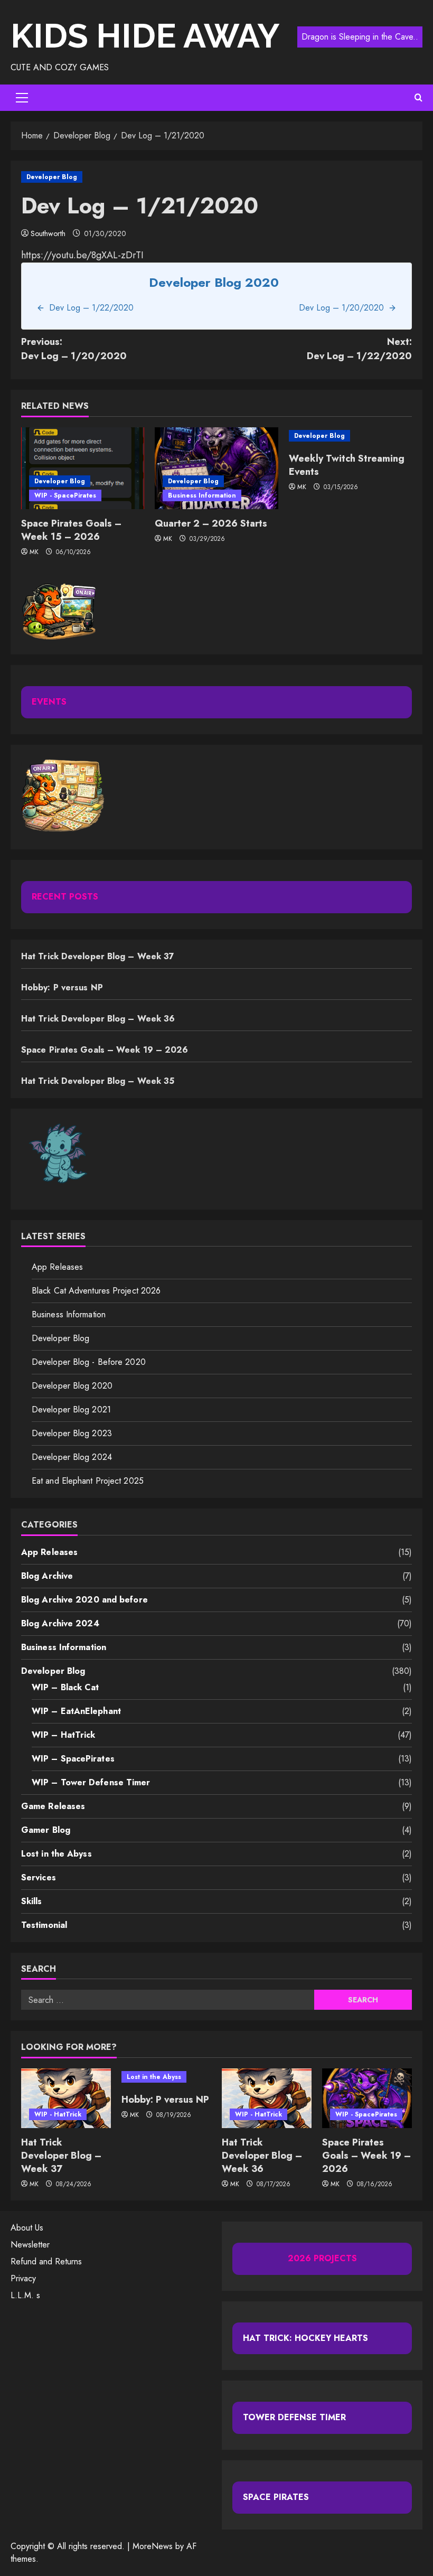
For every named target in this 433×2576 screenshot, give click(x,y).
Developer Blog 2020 (72, 1386)
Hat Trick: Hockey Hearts (305, 2338)
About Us (27, 2228)
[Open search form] (418, 98)
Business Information (202, 495)
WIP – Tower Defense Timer (91, 1782)
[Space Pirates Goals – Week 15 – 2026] (83, 469)
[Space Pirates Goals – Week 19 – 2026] (367, 2098)
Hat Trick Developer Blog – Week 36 (98, 1019)
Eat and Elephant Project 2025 (88, 1481)
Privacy (23, 2278)
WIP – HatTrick (63, 1735)
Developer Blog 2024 (72, 1457)
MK (34, 552)
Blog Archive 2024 (60, 1623)
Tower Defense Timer (294, 2417)
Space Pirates (276, 2497)
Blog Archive (47, 1576)
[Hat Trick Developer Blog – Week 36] (267, 2098)
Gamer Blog (46, 1830)
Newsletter (30, 2245)
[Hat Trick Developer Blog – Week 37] (66, 2098)
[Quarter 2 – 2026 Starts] (216, 469)
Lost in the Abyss (57, 1854)
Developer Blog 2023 (72, 1433)
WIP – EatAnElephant (76, 1711)
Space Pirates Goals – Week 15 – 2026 (71, 530)
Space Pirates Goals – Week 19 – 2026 (105, 1050)
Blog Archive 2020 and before (84, 1600)
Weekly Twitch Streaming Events (347, 465)
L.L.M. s (25, 2295)
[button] (22, 98)
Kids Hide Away (145, 36)
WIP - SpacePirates (65, 495)
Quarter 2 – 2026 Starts (211, 523)
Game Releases (53, 1806)
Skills (32, 1901)
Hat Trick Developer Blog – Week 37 (98, 956)
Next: (359, 349)
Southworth (48, 233)
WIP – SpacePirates (73, 1759)
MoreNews (153, 2546)
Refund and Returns (46, 2261)
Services (39, 1877)
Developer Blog (52, 177)
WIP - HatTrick (58, 2114)
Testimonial (44, 1925)
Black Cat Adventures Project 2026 (96, 1291)
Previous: (74, 349)
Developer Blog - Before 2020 (89, 1362)
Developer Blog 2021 (71, 1409)
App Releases (57, 1267)
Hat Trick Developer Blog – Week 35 (98, 1081)
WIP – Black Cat (65, 1687)
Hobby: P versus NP (62, 987)
